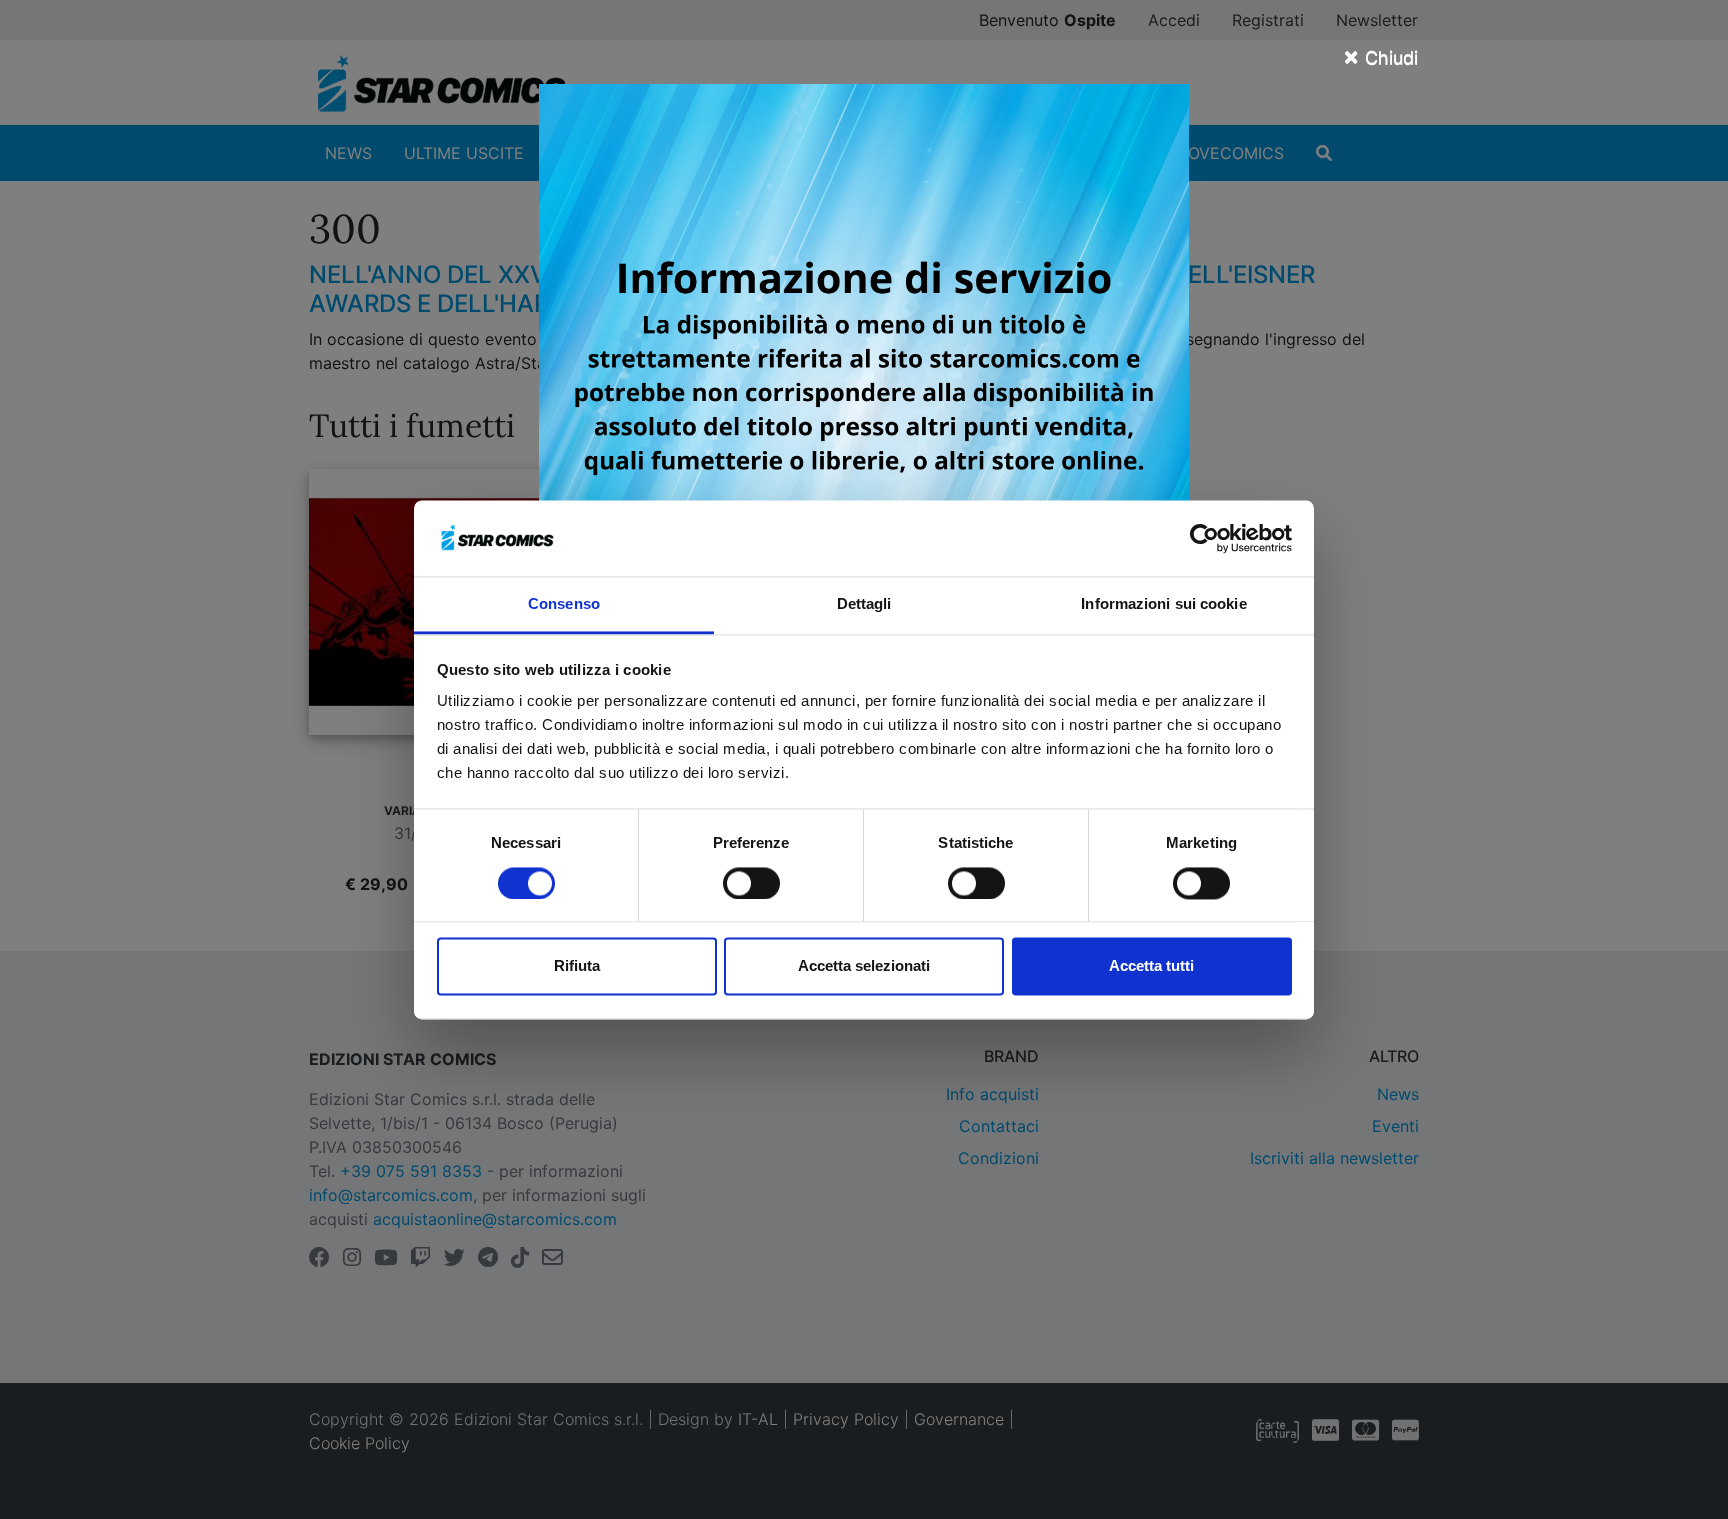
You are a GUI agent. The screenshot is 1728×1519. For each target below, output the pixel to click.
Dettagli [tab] (864, 604)
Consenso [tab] (564, 604)
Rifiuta (577, 966)
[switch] (751, 883)
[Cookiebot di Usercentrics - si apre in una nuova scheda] (1204, 538)
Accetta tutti (1151, 966)
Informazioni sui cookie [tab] (1163, 604)
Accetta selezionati (864, 966)
